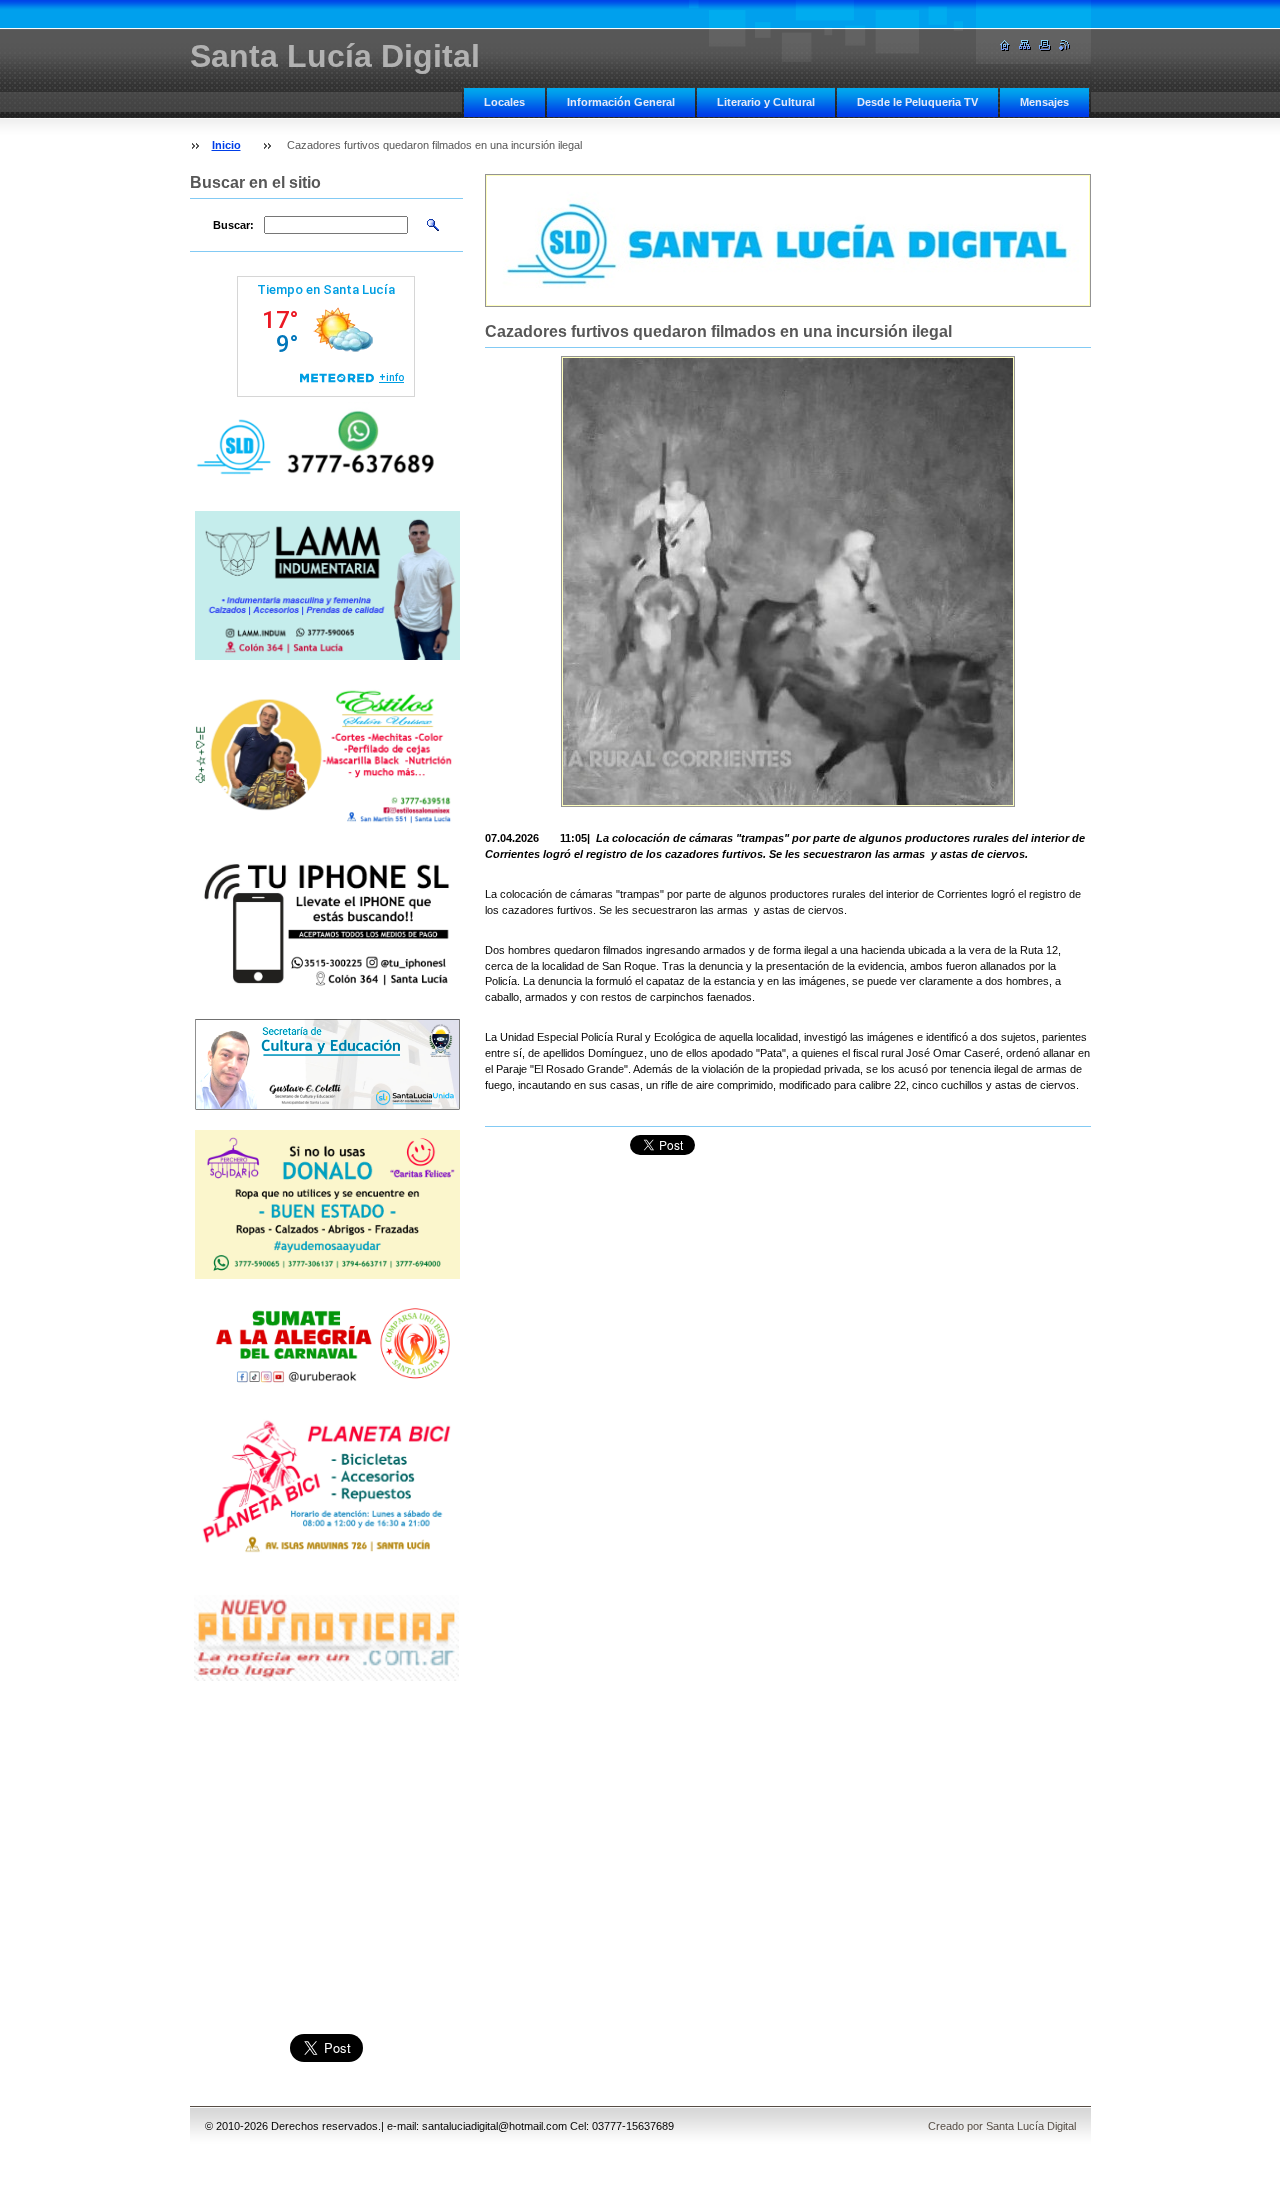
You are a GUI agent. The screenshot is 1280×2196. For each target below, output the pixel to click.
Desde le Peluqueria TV (917, 102)
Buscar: (233, 225)
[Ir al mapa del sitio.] (1025, 45)
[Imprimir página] (1045, 45)
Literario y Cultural (766, 102)
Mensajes (1044, 102)
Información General (621, 102)
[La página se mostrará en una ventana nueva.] (788, 581)
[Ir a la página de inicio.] (1005, 45)
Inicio (226, 145)
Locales (504, 102)
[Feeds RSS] (1065, 45)
